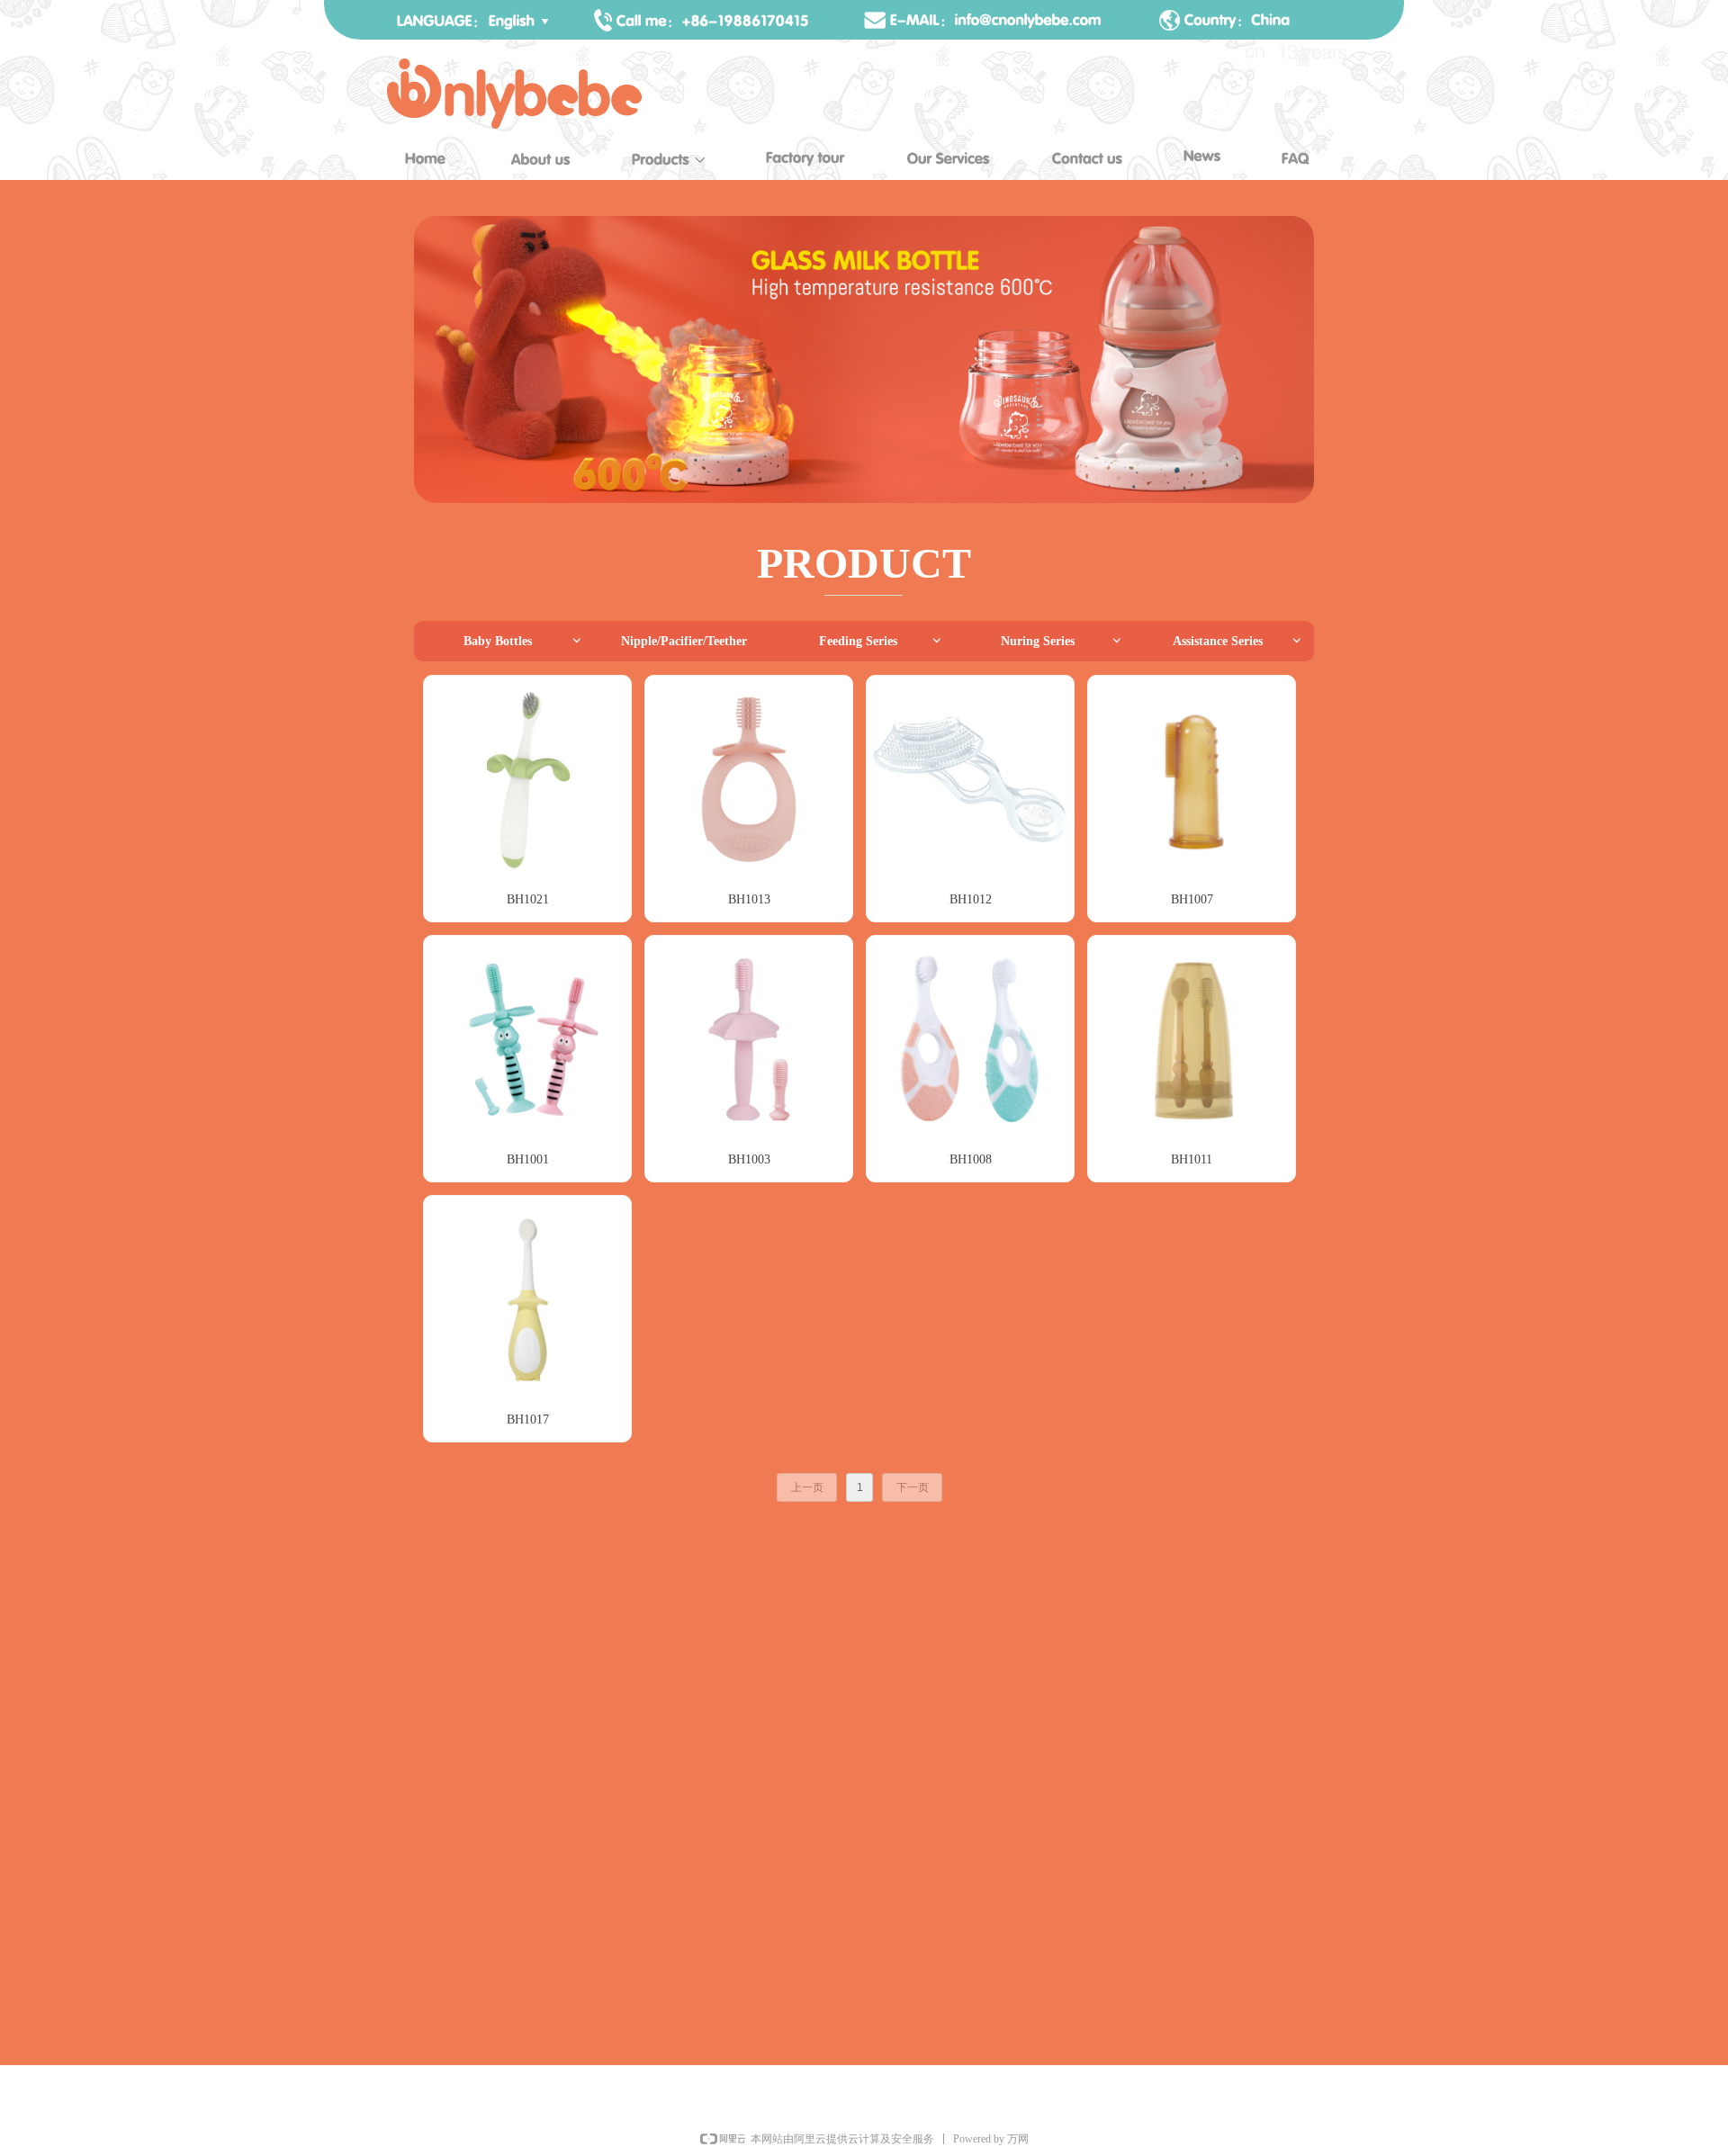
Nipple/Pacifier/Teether (684, 641)
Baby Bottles (523, 641)
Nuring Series (1062, 641)
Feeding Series (882, 641)
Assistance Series (1238, 641)
